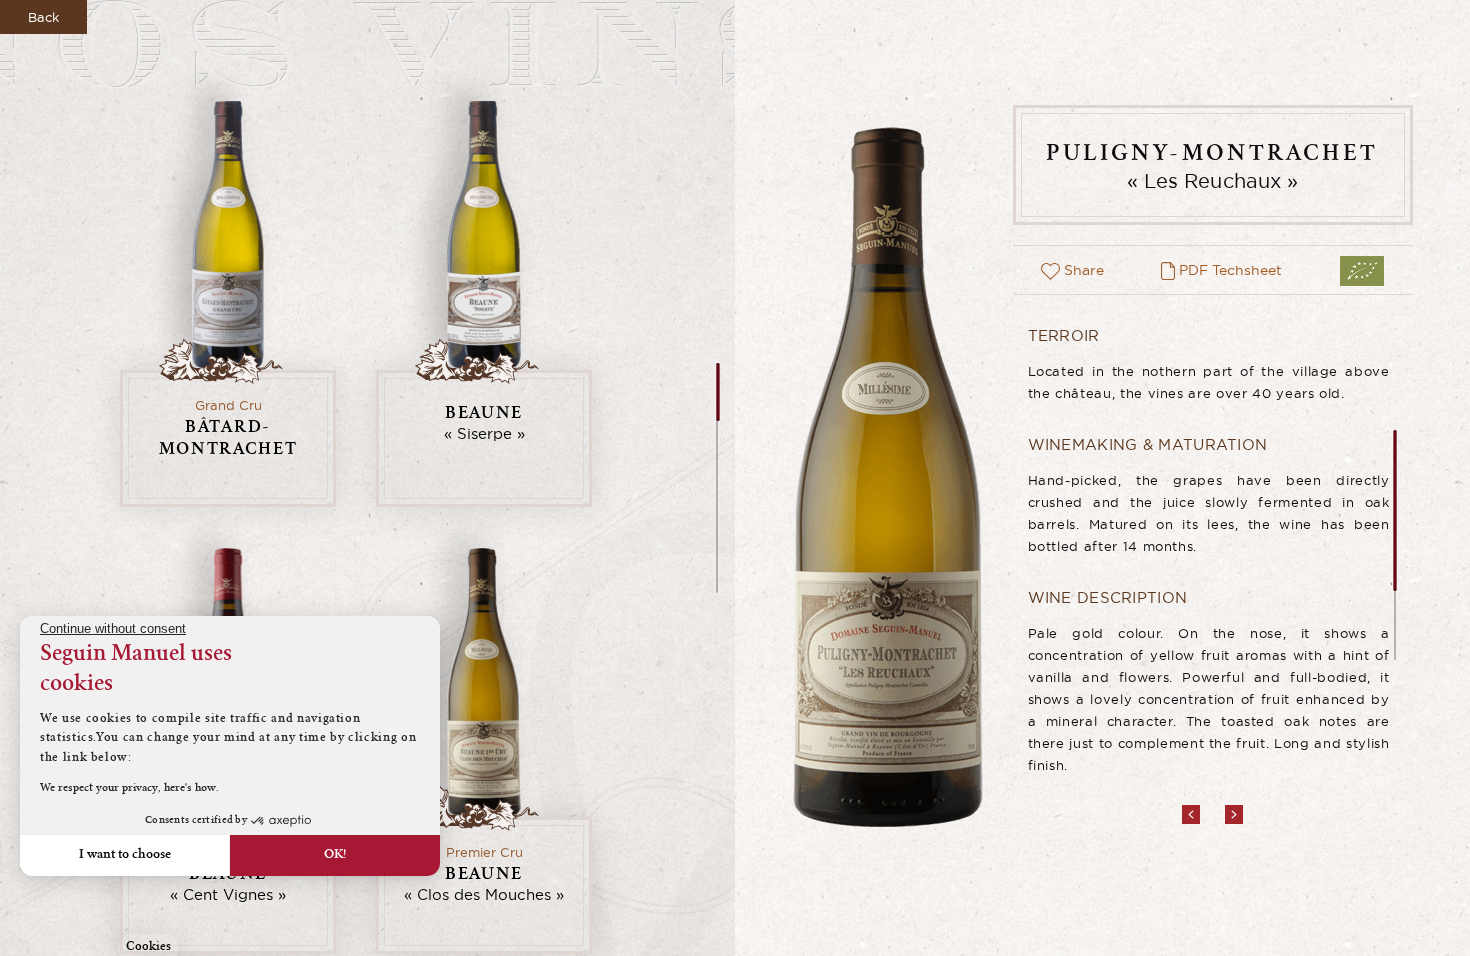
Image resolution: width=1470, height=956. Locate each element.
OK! (335, 855)
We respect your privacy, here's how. (129, 789)
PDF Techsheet (1228, 270)
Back (43, 17)
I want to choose (125, 855)
